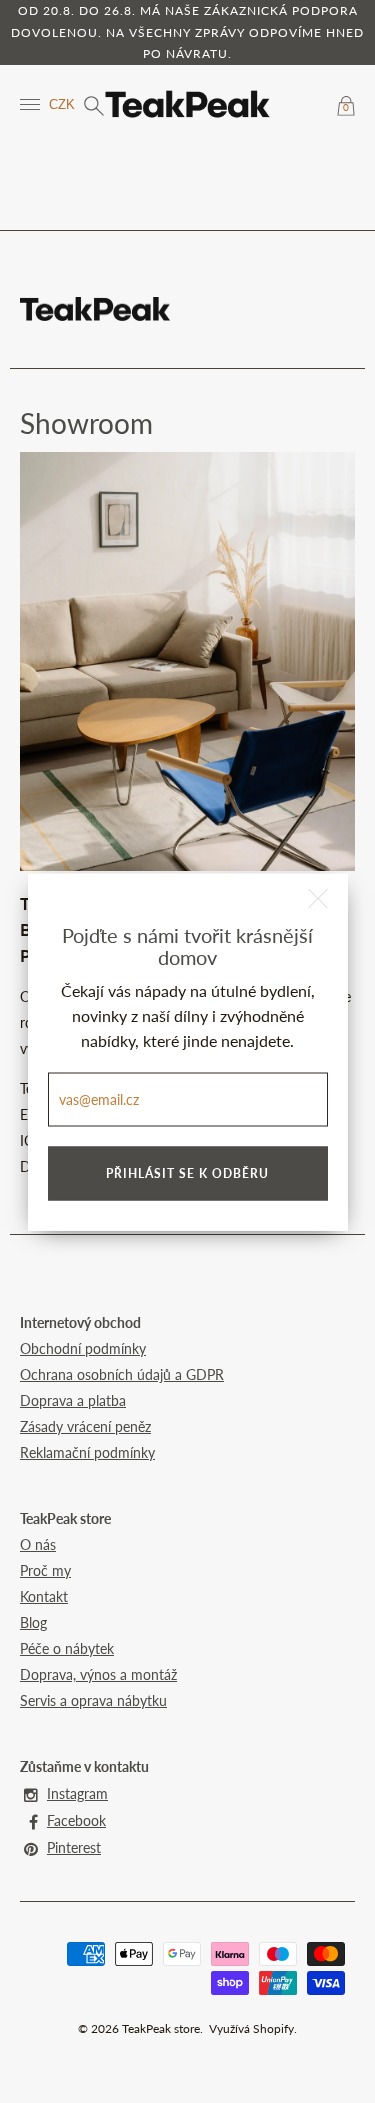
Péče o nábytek (67, 1648)
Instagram (77, 1793)
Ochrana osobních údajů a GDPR (122, 1374)
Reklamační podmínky (87, 1452)
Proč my (45, 1570)
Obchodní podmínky (83, 1348)
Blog (33, 1622)
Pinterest (74, 1847)
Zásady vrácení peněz (85, 1426)
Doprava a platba (73, 1400)
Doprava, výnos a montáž (98, 1674)
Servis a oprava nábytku (93, 1700)
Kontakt (44, 1596)
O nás (38, 1544)
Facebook (76, 1820)
